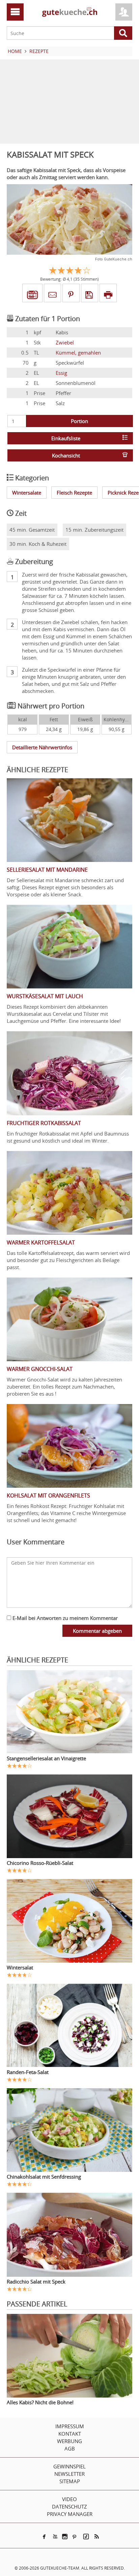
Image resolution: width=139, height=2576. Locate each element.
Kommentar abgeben (97, 1631)
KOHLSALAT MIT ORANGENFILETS (48, 1495)
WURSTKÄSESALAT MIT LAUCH (45, 996)
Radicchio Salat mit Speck (36, 2281)
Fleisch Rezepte (74, 493)
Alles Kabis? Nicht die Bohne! (40, 2402)
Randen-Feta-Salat (28, 2072)
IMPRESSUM (70, 2426)
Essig (61, 373)
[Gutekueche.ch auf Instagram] (65, 2537)
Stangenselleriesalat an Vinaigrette (46, 1758)
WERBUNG (69, 2441)
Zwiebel (65, 342)
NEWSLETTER (69, 2474)
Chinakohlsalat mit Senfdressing (44, 2177)
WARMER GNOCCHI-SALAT (40, 1369)
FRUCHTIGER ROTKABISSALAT (44, 1123)
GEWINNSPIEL (69, 2466)
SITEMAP (70, 2481)
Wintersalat (20, 1967)
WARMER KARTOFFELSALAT (41, 1242)
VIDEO (69, 2499)
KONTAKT (70, 2434)
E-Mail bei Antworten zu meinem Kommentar (64, 1618)
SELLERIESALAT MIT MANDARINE (47, 870)
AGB (70, 2448)
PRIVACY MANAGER (70, 2514)
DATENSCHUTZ (69, 2507)
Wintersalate (27, 493)
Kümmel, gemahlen (78, 353)
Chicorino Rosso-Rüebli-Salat (40, 1863)
